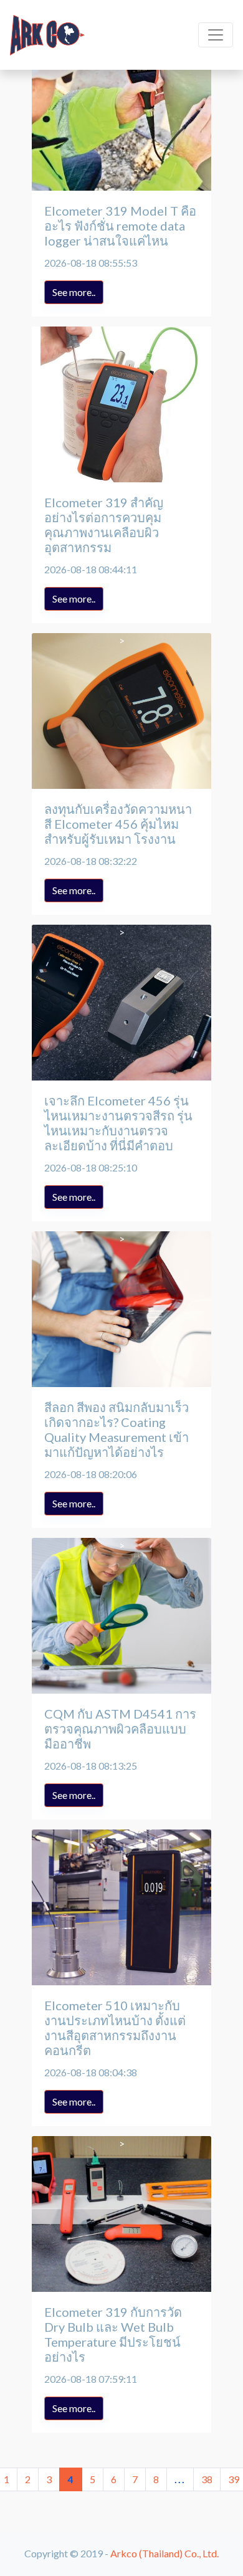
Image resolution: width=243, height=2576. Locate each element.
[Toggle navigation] (216, 35)
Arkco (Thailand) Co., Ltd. (164, 2553)
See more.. (74, 292)
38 (207, 2479)
